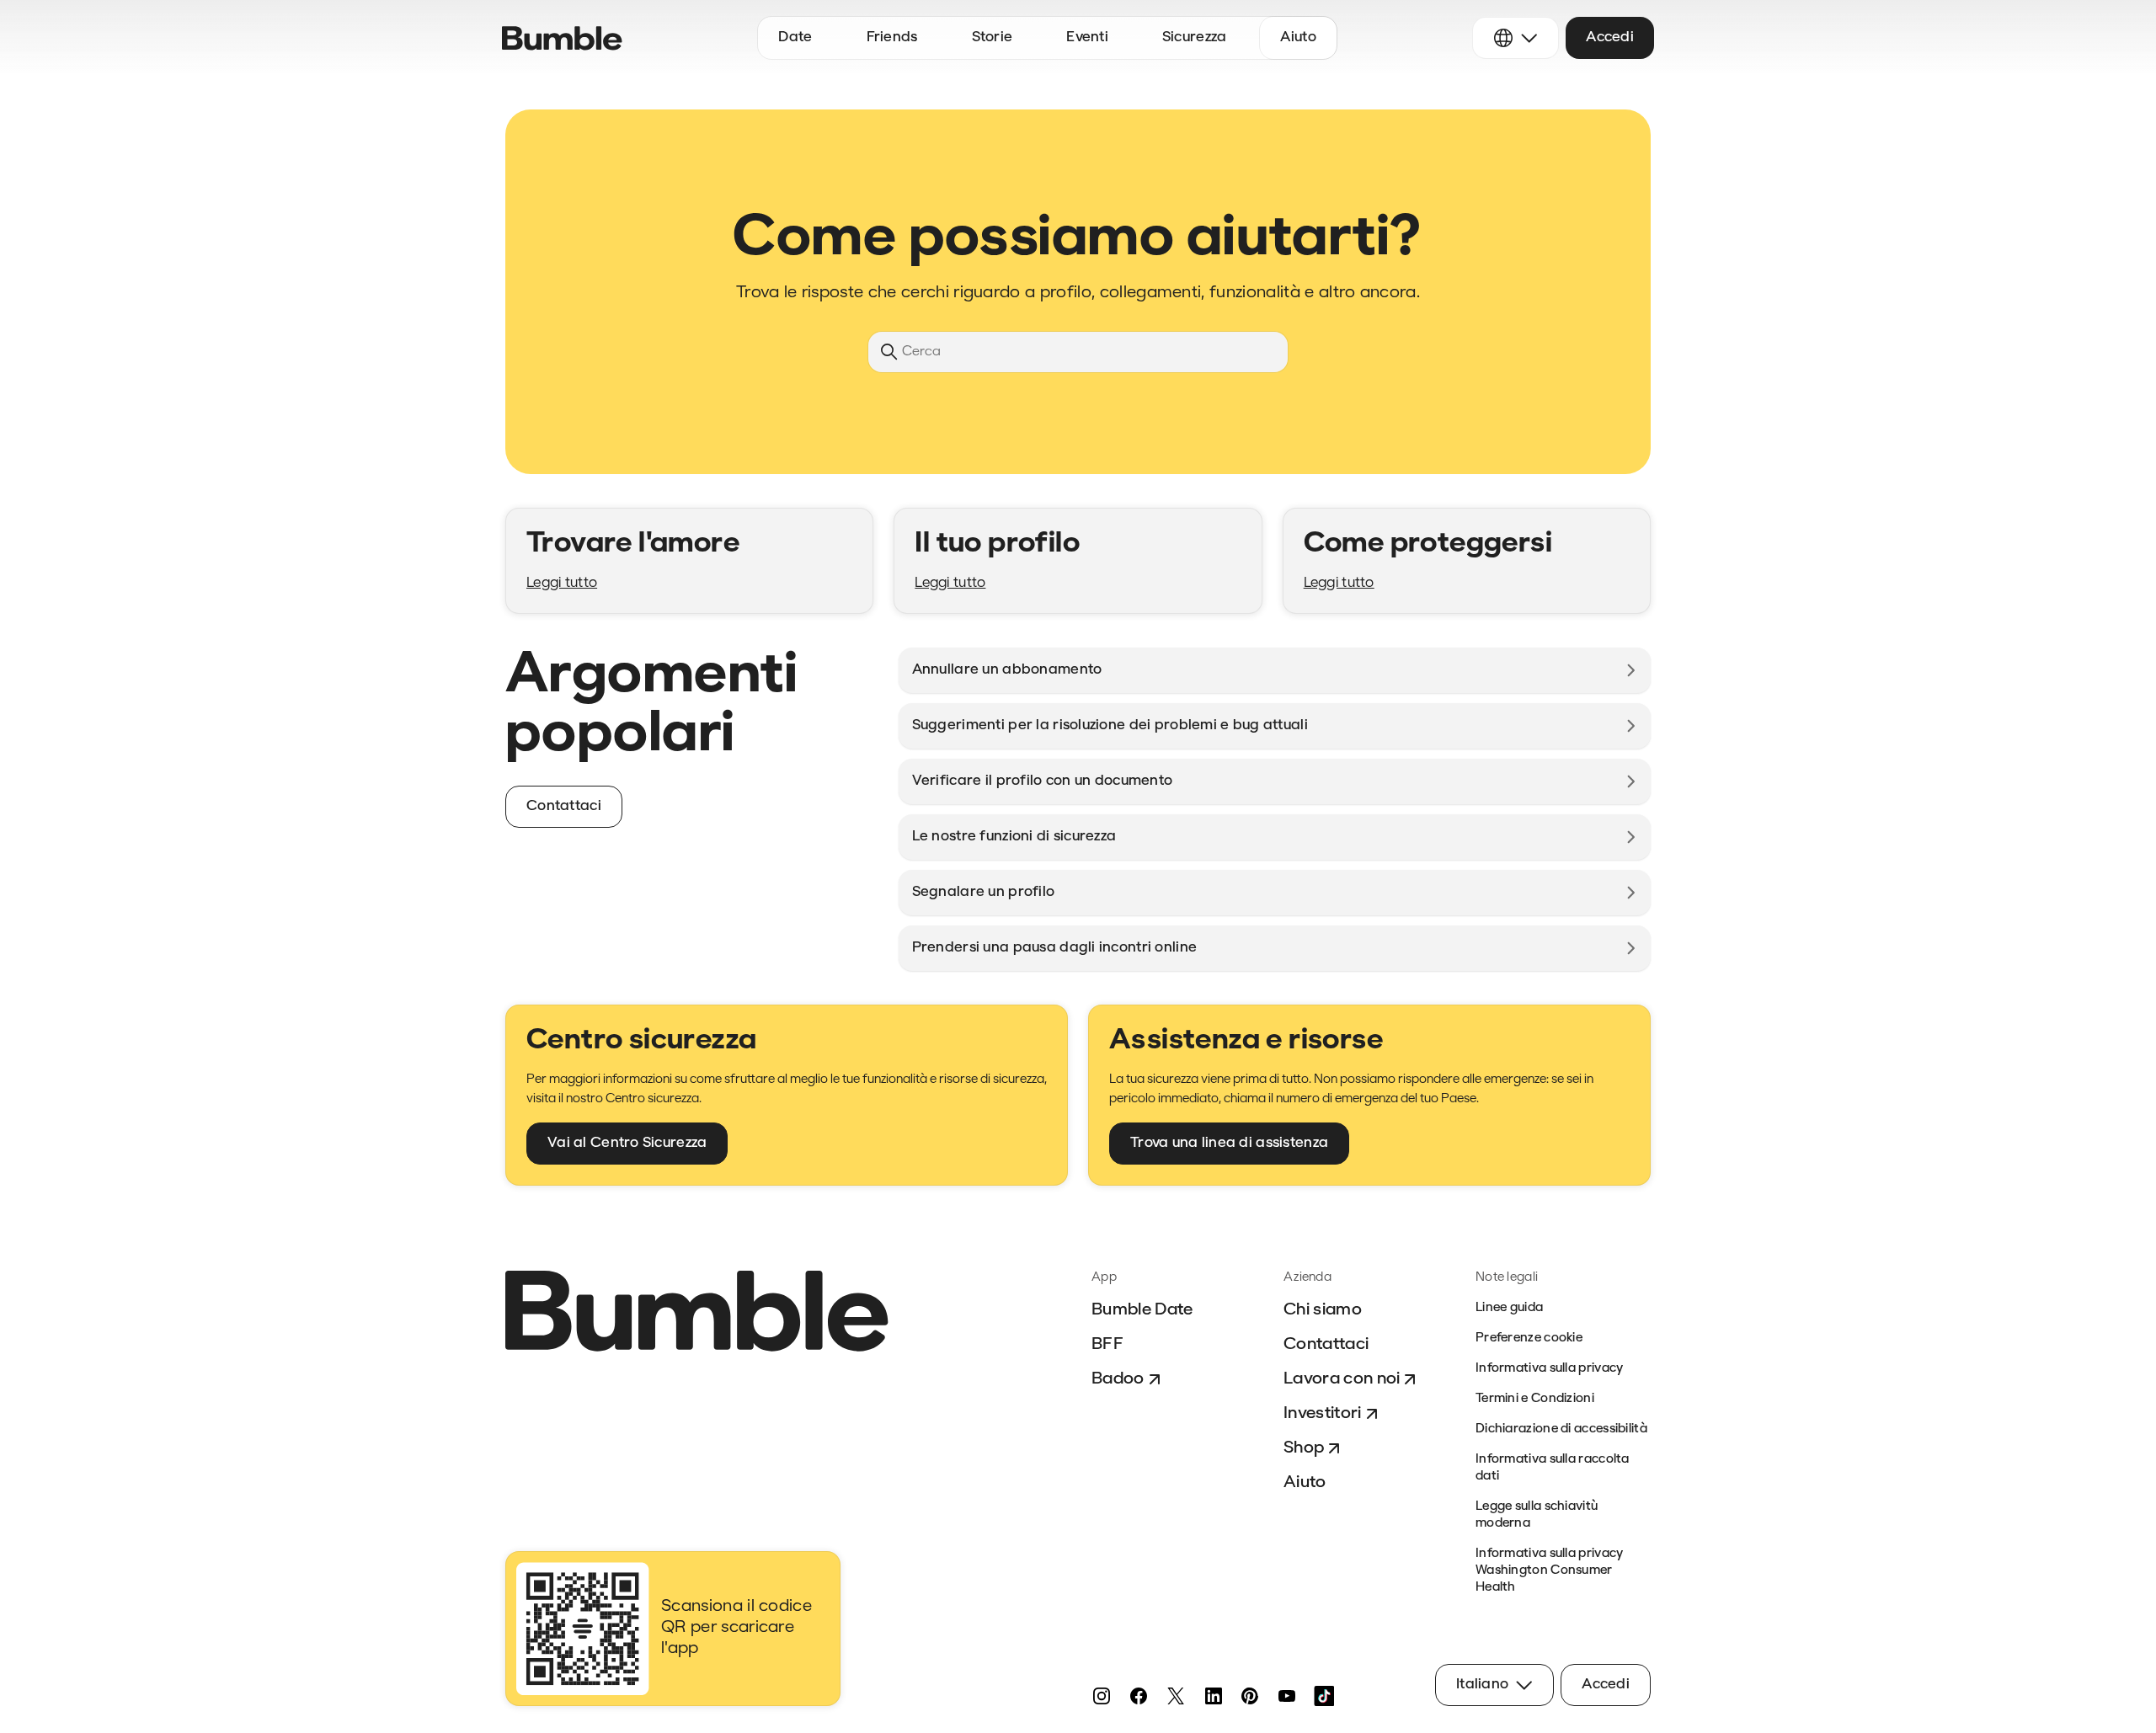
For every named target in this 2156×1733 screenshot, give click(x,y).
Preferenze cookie (1529, 1338)
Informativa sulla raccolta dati (1553, 1468)
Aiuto (1305, 1483)
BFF (1107, 1345)
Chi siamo (1323, 1310)
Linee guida (1509, 1308)
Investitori (1323, 1414)
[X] (1176, 1696)
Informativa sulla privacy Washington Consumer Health (1550, 1571)
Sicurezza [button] (1195, 37)
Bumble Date (1142, 1310)
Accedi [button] (1610, 37)
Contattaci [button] (564, 806)
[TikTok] (1324, 1696)
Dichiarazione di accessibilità (1561, 1429)
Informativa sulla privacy (1550, 1369)
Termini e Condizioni (1535, 1399)
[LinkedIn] (1213, 1696)
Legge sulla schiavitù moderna (1537, 1515)
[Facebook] (1139, 1696)
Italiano (1482, 1685)
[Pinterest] (1250, 1696)
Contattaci (1326, 1345)
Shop (1304, 1448)
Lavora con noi (1342, 1379)
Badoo (1118, 1379)
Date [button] (795, 37)
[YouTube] (1287, 1696)
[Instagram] (1102, 1696)
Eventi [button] (1087, 37)
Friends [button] (892, 37)
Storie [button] (993, 37)
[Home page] (562, 38)
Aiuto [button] (1298, 37)
